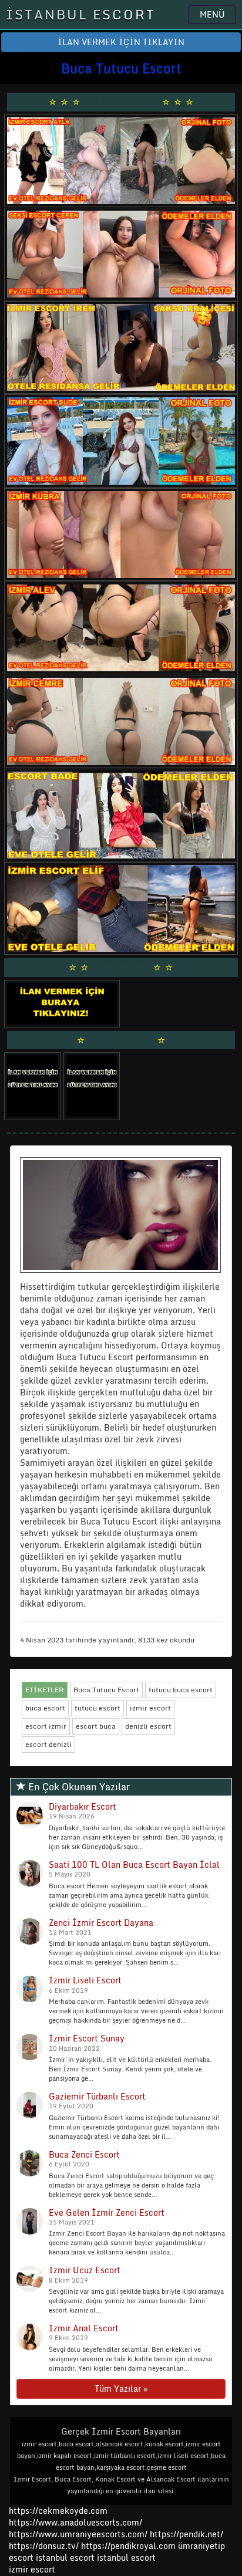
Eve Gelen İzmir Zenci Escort (107, 2212)
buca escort (45, 1708)
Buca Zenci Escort (84, 2154)
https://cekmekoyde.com (58, 2511)
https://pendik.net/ (186, 2534)
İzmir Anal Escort (84, 2328)
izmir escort (150, 1708)
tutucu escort (98, 1708)
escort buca (96, 1726)
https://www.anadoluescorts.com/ (75, 2522)
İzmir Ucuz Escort (85, 2270)
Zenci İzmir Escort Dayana (101, 1923)
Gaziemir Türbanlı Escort (97, 2096)
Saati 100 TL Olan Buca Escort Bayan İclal (134, 1865)
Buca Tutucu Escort (106, 1690)
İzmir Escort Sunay (87, 2038)
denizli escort (148, 1726)
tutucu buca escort (181, 1690)
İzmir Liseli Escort (85, 1980)
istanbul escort (65, 2558)
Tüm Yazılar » (121, 2389)
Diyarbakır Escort (83, 1806)
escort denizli (48, 1744)
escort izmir (46, 1726)
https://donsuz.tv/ (45, 2546)
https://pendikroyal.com (128, 2546)
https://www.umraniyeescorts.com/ (78, 2534)
